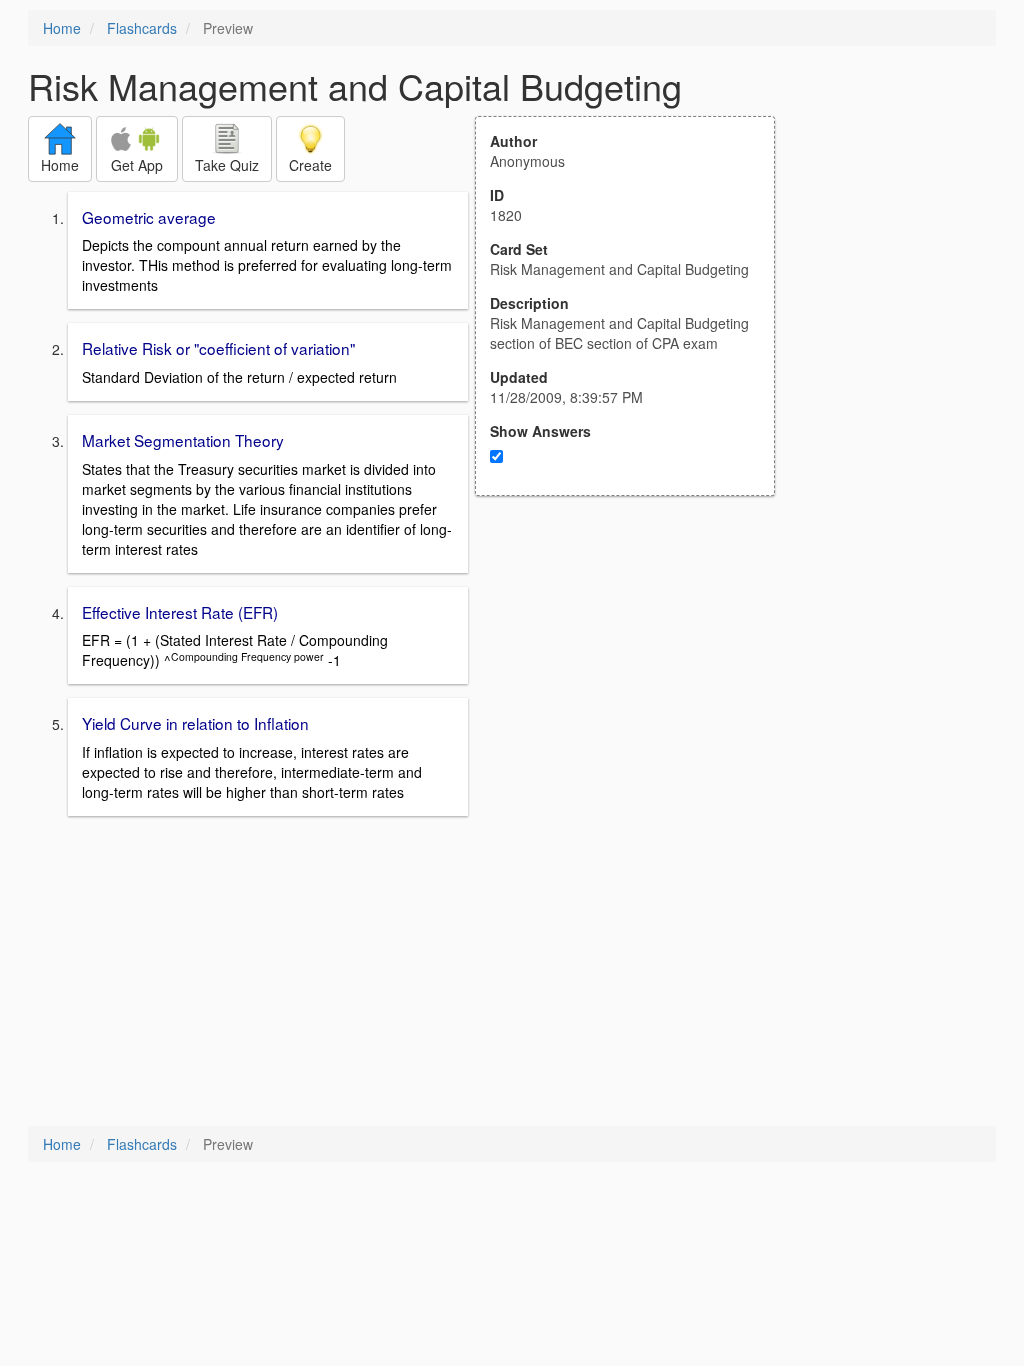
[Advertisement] (636, 692)
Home (62, 28)
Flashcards (142, 28)
